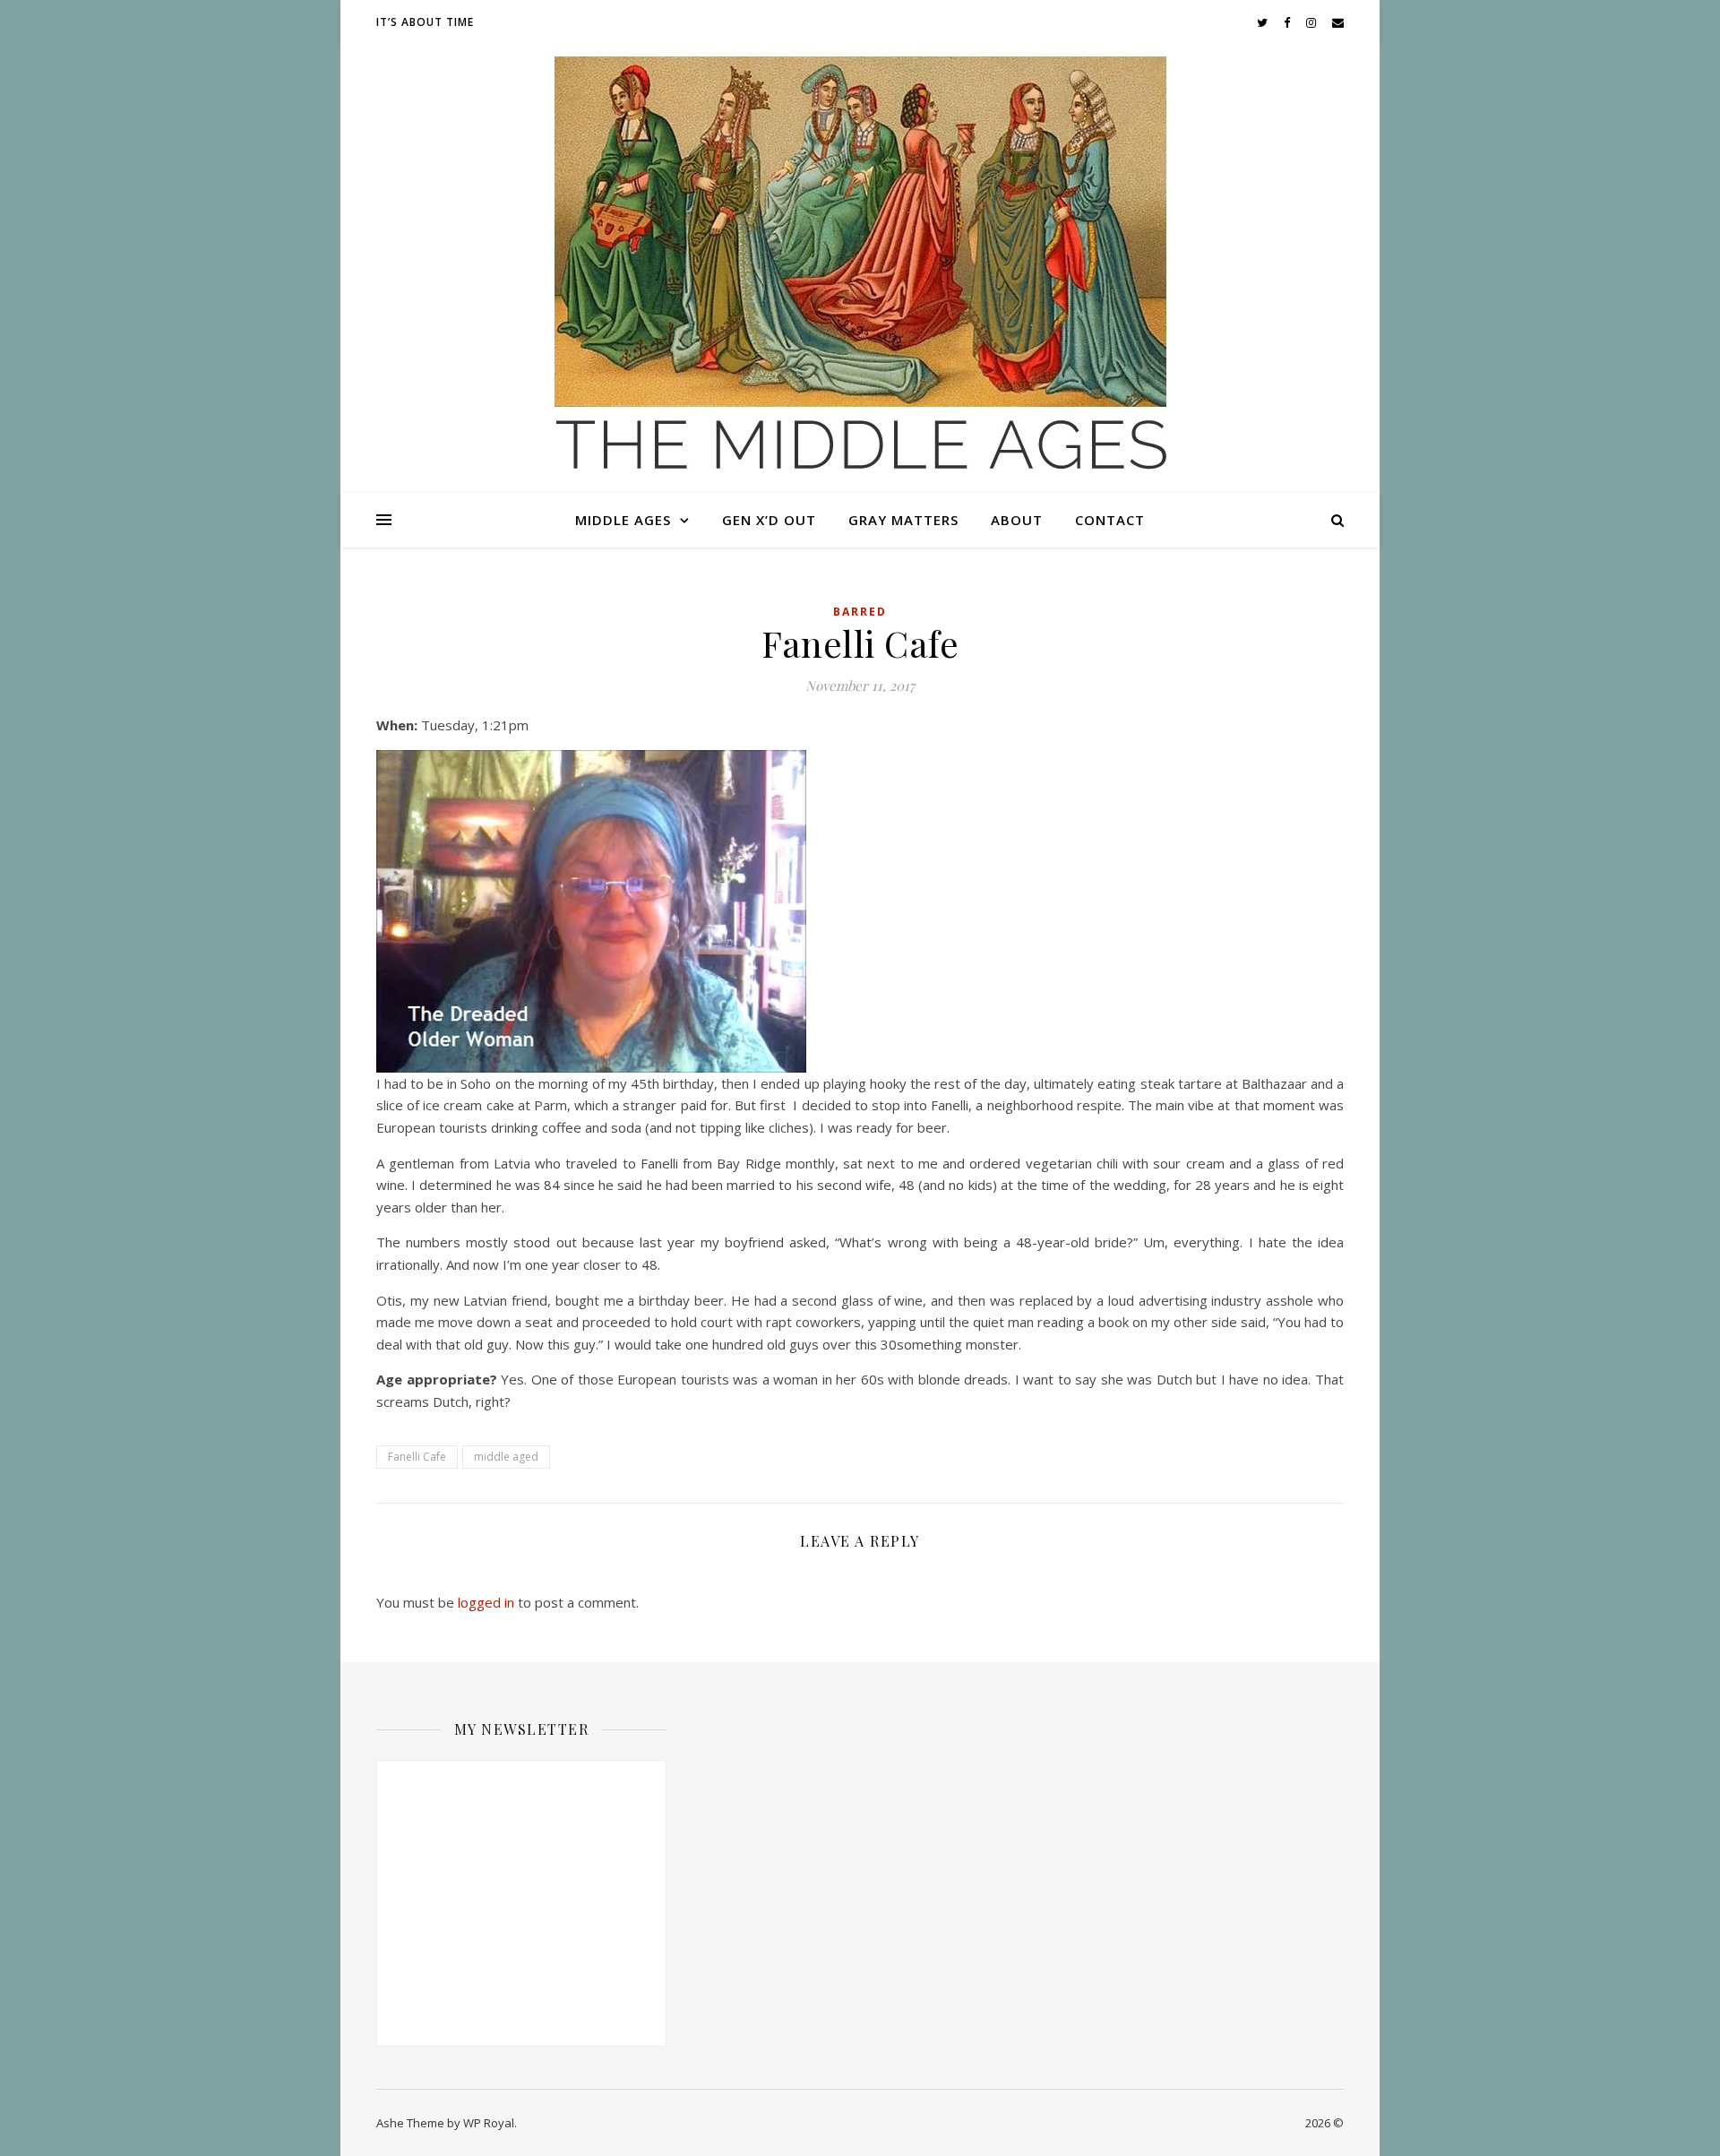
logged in (486, 1602)
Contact (1110, 520)
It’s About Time (425, 22)
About (1017, 520)
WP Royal (489, 2123)
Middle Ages (623, 520)
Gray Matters (903, 520)
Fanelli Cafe (417, 1457)
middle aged (506, 1457)
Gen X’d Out (769, 520)
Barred (860, 612)
